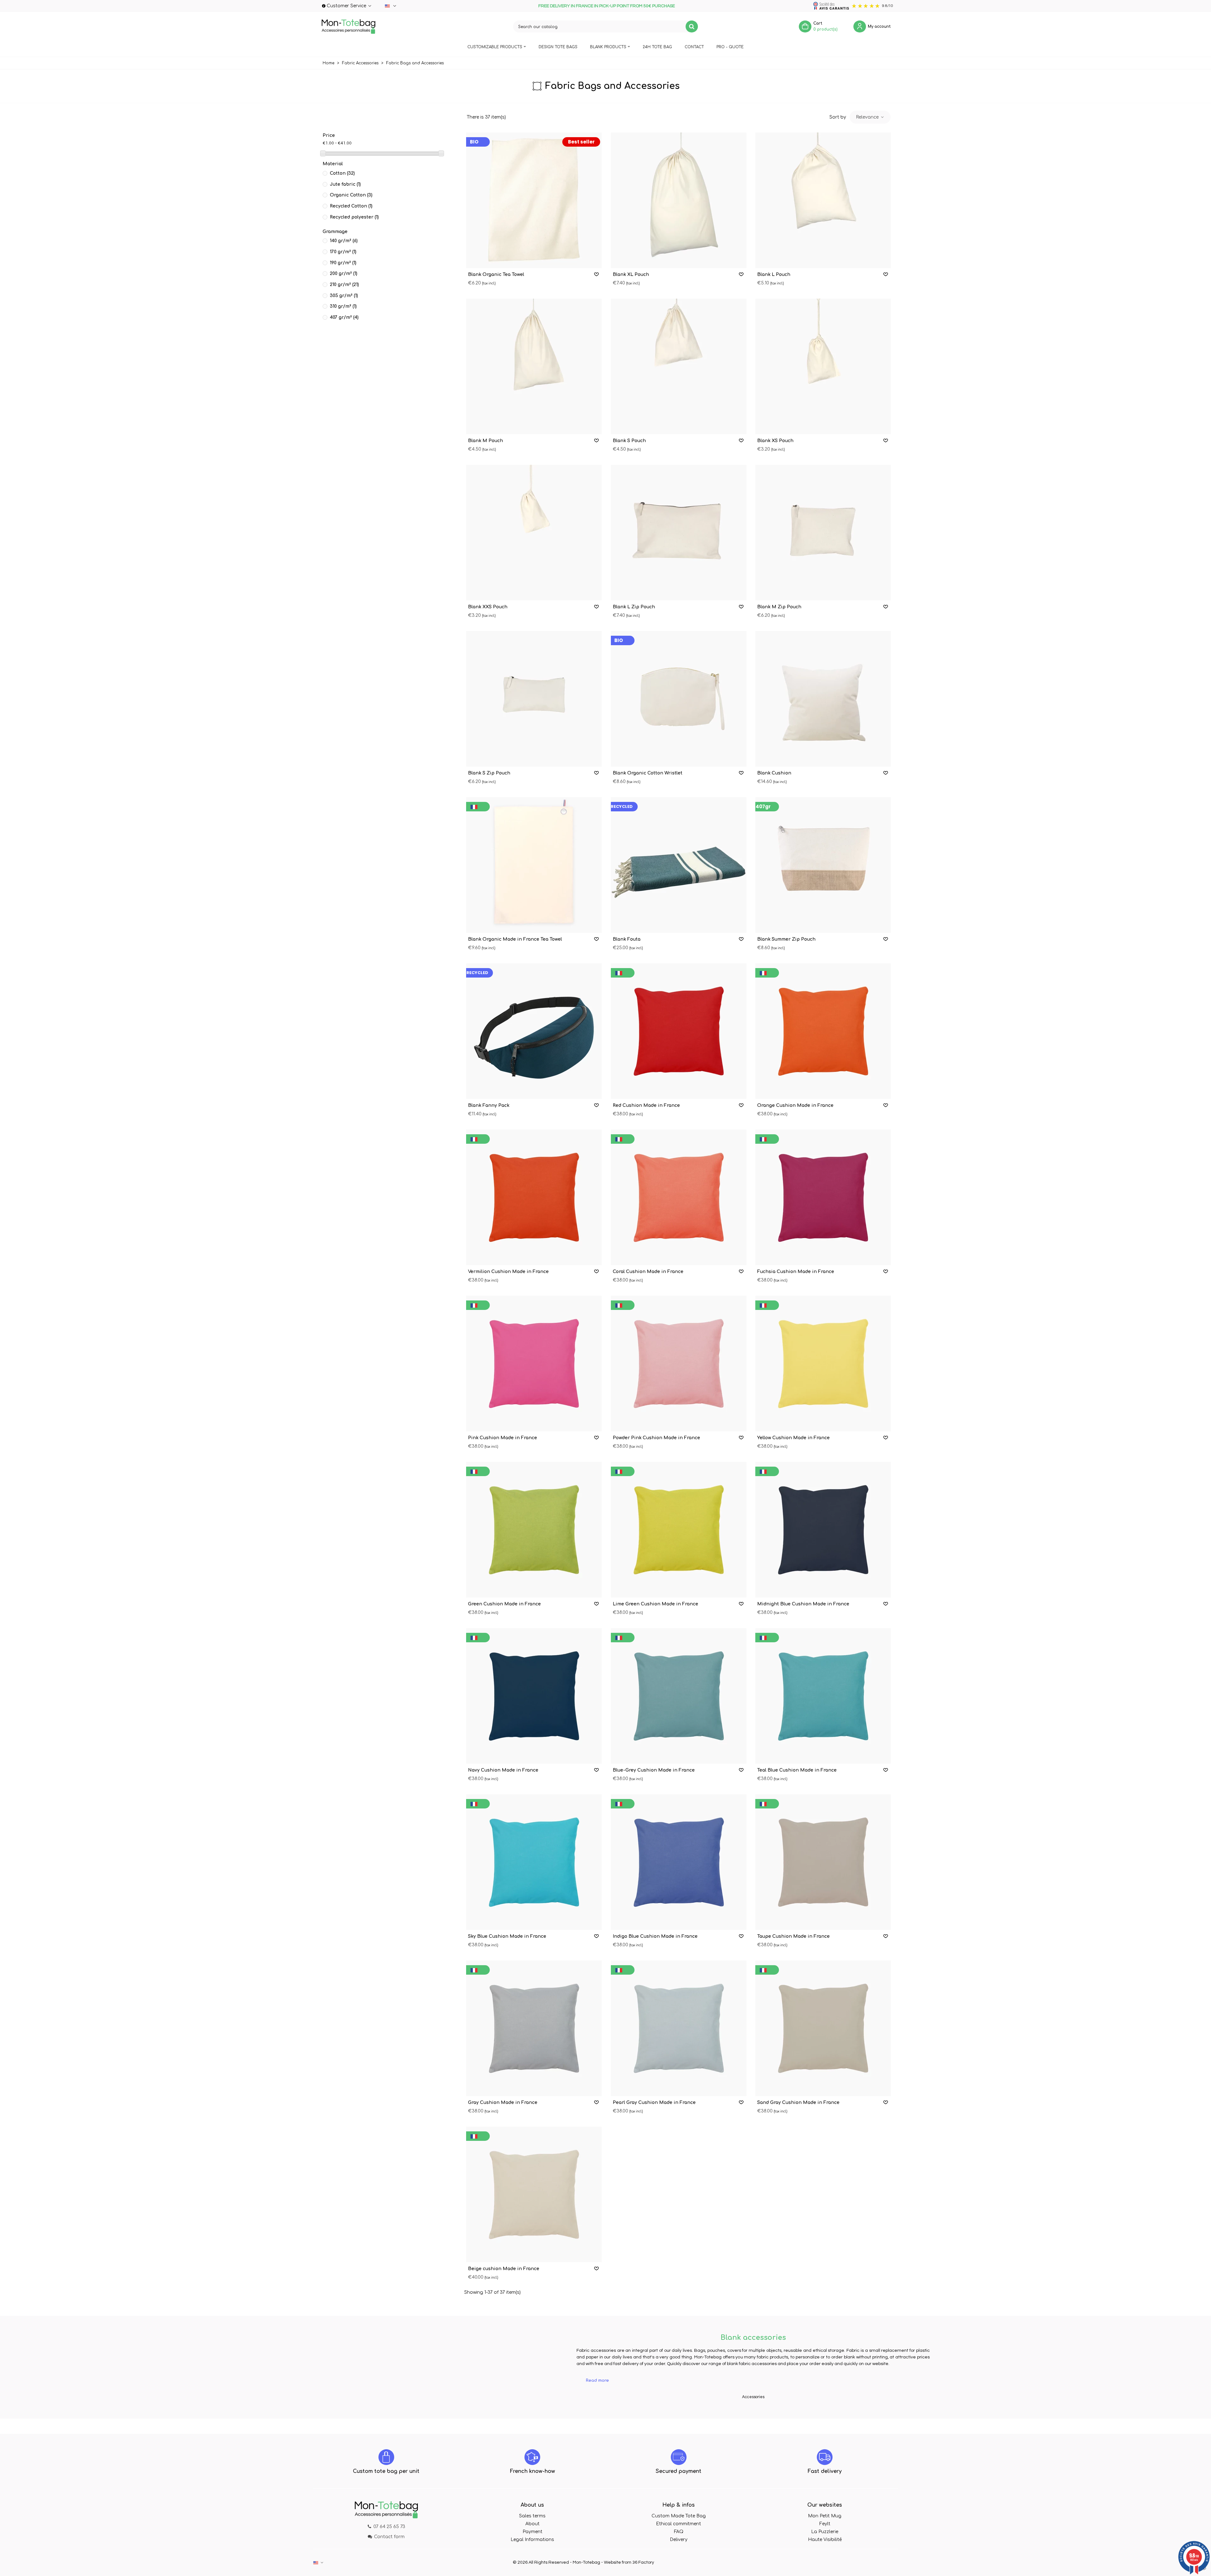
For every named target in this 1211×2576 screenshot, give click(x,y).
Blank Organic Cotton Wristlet (648, 773)
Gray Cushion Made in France (503, 2103)
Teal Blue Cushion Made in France (797, 1770)
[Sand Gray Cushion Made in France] (823, 2028)
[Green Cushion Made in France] (534, 1530)
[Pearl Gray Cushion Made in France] (679, 2028)
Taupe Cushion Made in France (793, 1936)
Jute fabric (345, 184)
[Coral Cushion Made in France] (679, 1197)
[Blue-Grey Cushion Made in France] (679, 1696)
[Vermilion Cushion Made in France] (534, 1197)
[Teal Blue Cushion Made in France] (823, 1696)
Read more (597, 2380)
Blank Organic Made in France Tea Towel (515, 939)
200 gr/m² (344, 274)
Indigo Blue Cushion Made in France (655, 1936)
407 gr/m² (344, 317)
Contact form (389, 2537)
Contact (694, 47)
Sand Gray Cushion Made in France (798, 2103)
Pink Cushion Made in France (503, 1438)
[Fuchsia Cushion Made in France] (823, 1197)
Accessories (753, 2397)
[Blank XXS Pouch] (534, 533)
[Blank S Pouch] (679, 366)
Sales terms (532, 2516)
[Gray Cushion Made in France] (534, 2028)
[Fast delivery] (825, 2457)
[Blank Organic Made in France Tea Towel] (534, 865)
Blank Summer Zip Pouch (786, 939)
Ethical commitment (679, 2524)
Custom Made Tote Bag (679, 2516)
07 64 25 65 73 (389, 2527)
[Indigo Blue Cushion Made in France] (679, 1862)
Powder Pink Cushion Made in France (656, 1438)
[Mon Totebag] (348, 26)
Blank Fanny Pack (489, 1105)
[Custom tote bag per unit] (386, 2457)
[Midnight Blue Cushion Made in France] (823, 1530)
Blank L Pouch (774, 275)
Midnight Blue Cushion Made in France (803, 1604)
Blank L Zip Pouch (634, 607)
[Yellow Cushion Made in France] (823, 1364)
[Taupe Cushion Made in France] (823, 1862)
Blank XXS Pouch (488, 607)
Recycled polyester (354, 217)
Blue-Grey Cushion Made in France (654, 1770)
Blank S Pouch (629, 441)
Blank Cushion (774, 773)
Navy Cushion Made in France (503, 1770)
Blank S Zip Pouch (489, 773)
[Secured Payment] (679, 2457)
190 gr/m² (343, 263)
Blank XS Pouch (775, 441)
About (532, 2524)
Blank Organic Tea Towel (496, 275)
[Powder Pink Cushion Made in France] (679, 1364)
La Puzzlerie (825, 2532)
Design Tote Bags (558, 47)
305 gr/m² (344, 296)
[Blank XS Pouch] (823, 366)
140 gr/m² (344, 241)
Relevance (868, 117)
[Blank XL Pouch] (679, 200)
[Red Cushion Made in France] (679, 1031)
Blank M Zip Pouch (779, 607)
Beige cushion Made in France (504, 2269)
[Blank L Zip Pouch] (679, 533)
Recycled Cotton (351, 206)
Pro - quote (730, 47)
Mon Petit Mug (825, 2516)
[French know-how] (532, 2457)
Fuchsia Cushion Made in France (796, 1272)
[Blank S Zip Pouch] (534, 699)
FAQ (679, 2532)
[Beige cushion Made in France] (534, 2194)
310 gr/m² (343, 306)
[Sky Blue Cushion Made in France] (534, 1862)
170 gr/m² (343, 252)
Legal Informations (532, 2540)
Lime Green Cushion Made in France (655, 1604)
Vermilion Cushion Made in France (508, 1272)
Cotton (342, 173)
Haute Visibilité (825, 2540)
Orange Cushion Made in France (795, 1105)
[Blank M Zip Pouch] (823, 533)
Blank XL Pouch (631, 275)
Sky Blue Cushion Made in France (507, 1936)
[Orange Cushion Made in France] (823, 1031)
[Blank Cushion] (823, 699)
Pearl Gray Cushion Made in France (654, 2103)
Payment (532, 2532)
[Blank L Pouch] (823, 200)
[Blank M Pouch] (534, 366)
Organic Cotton (351, 195)
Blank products (608, 47)
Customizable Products (495, 47)
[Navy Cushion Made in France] (534, 1696)
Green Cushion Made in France (504, 1604)
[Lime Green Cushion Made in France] (679, 1530)
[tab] (753, 2381)
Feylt (825, 2524)
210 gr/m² (344, 285)
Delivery (679, 2540)
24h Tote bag (657, 47)
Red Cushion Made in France (646, 1105)
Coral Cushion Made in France (648, 1272)
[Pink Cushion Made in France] (534, 1364)
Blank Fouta (627, 939)
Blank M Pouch (486, 441)
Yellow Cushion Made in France (793, 1438)
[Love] (597, 275)
